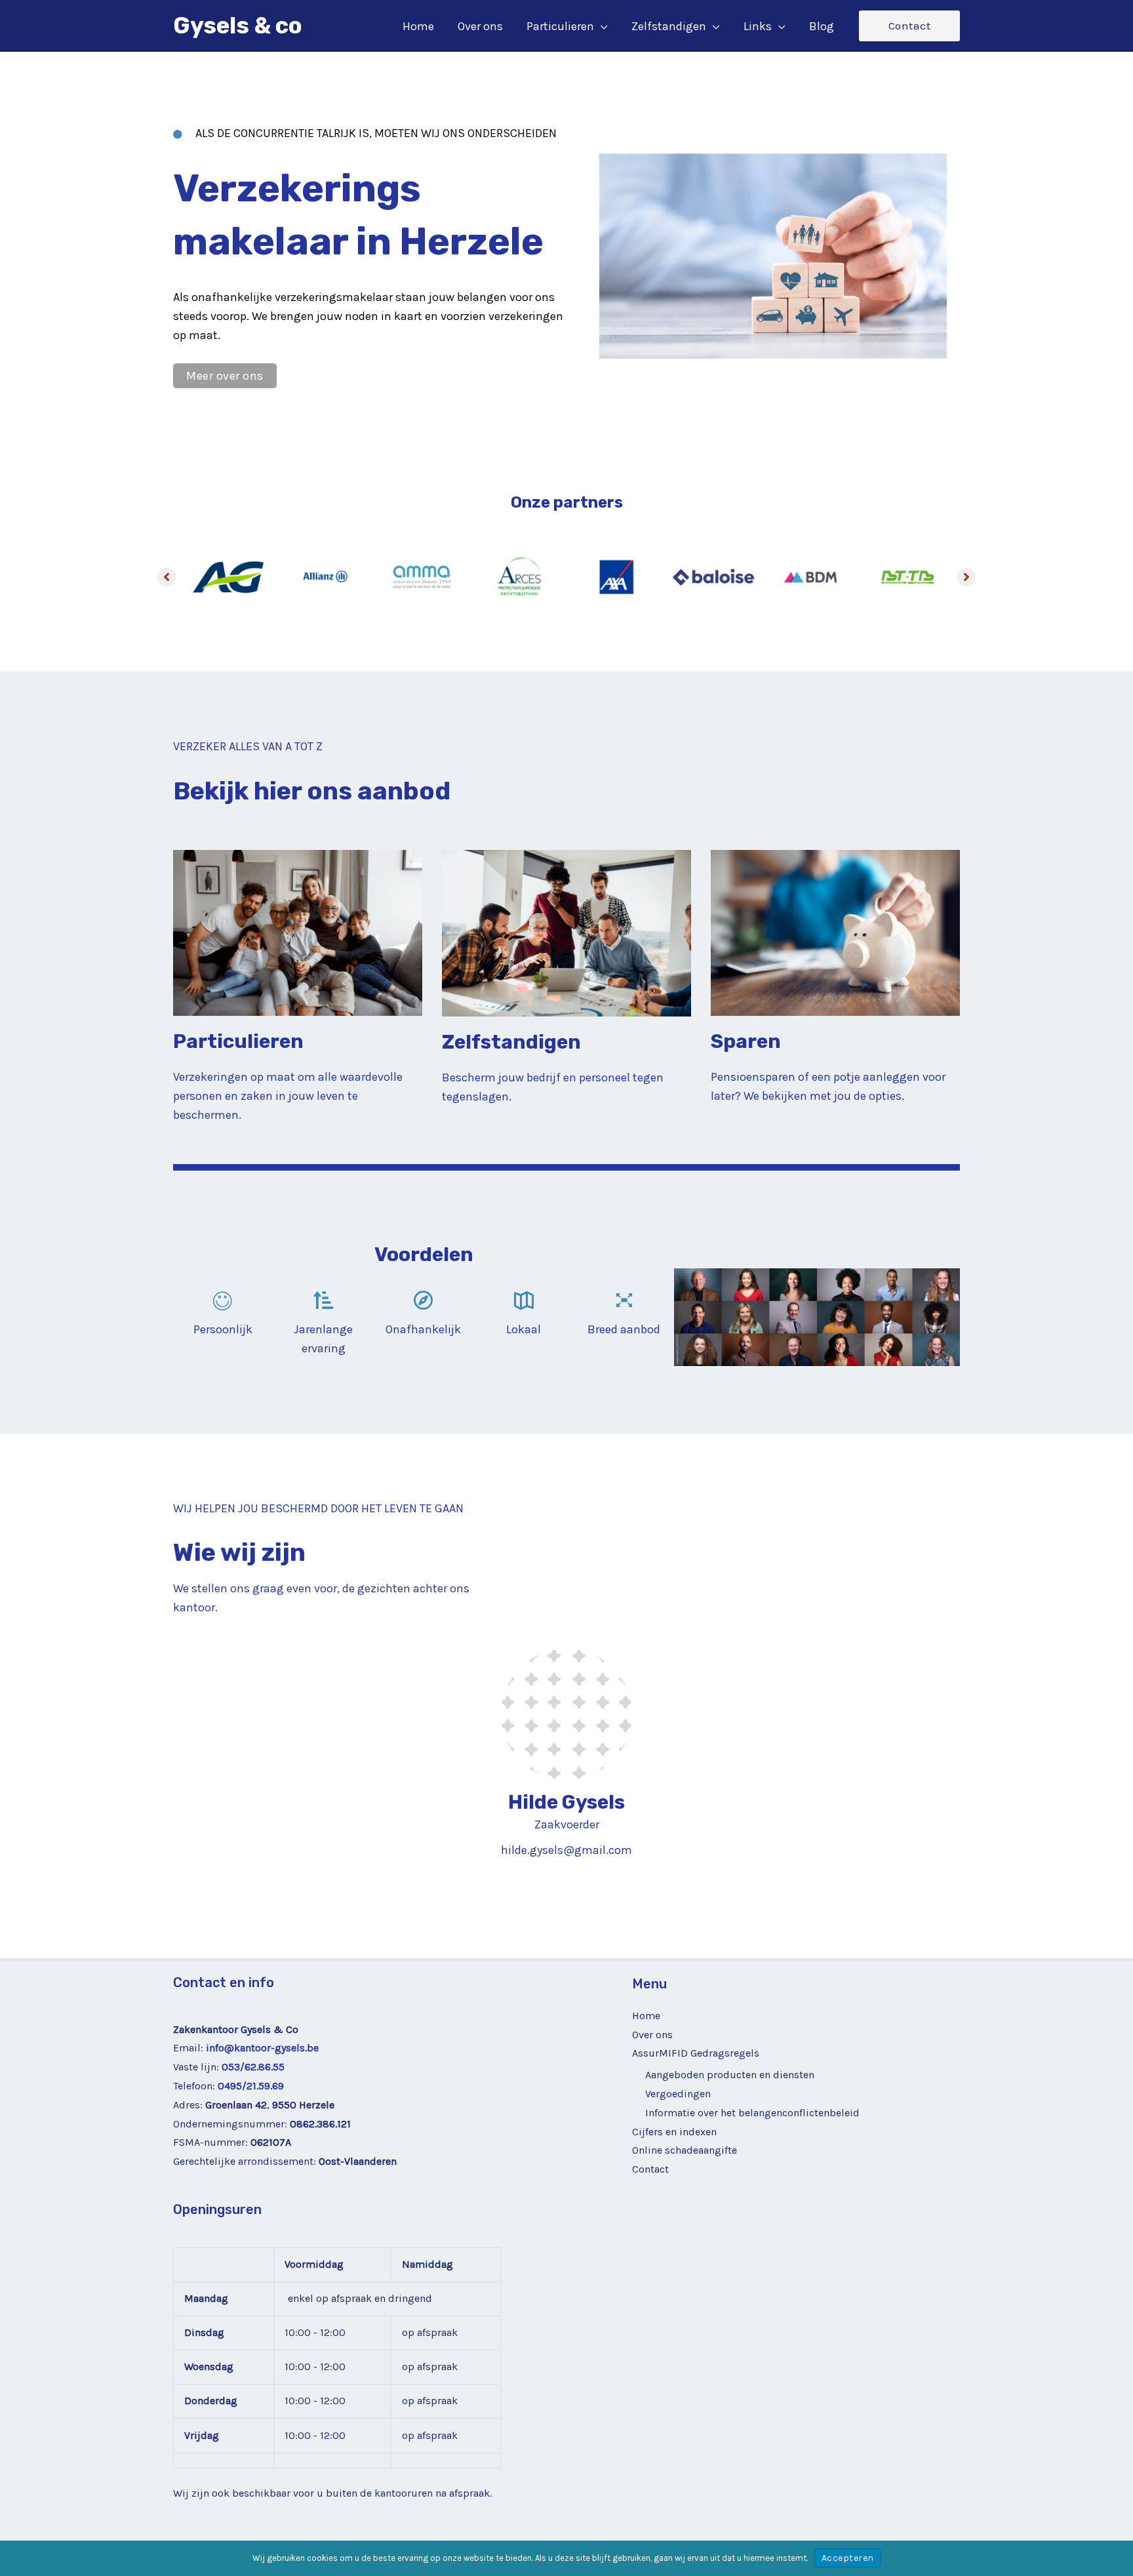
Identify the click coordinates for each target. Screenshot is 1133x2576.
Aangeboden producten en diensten (730, 2075)
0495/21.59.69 (251, 2086)
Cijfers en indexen (674, 2132)
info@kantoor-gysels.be (262, 2048)
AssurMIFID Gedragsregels (696, 2053)
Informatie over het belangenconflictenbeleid (752, 2113)
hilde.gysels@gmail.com (566, 1850)
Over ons (652, 2035)
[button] (601, 26)
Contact (650, 2169)
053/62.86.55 (253, 2067)
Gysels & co (238, 26)
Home (646, 2016)
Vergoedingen (678, 2094)
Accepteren (848, 2558)
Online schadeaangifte (685, 2150)
